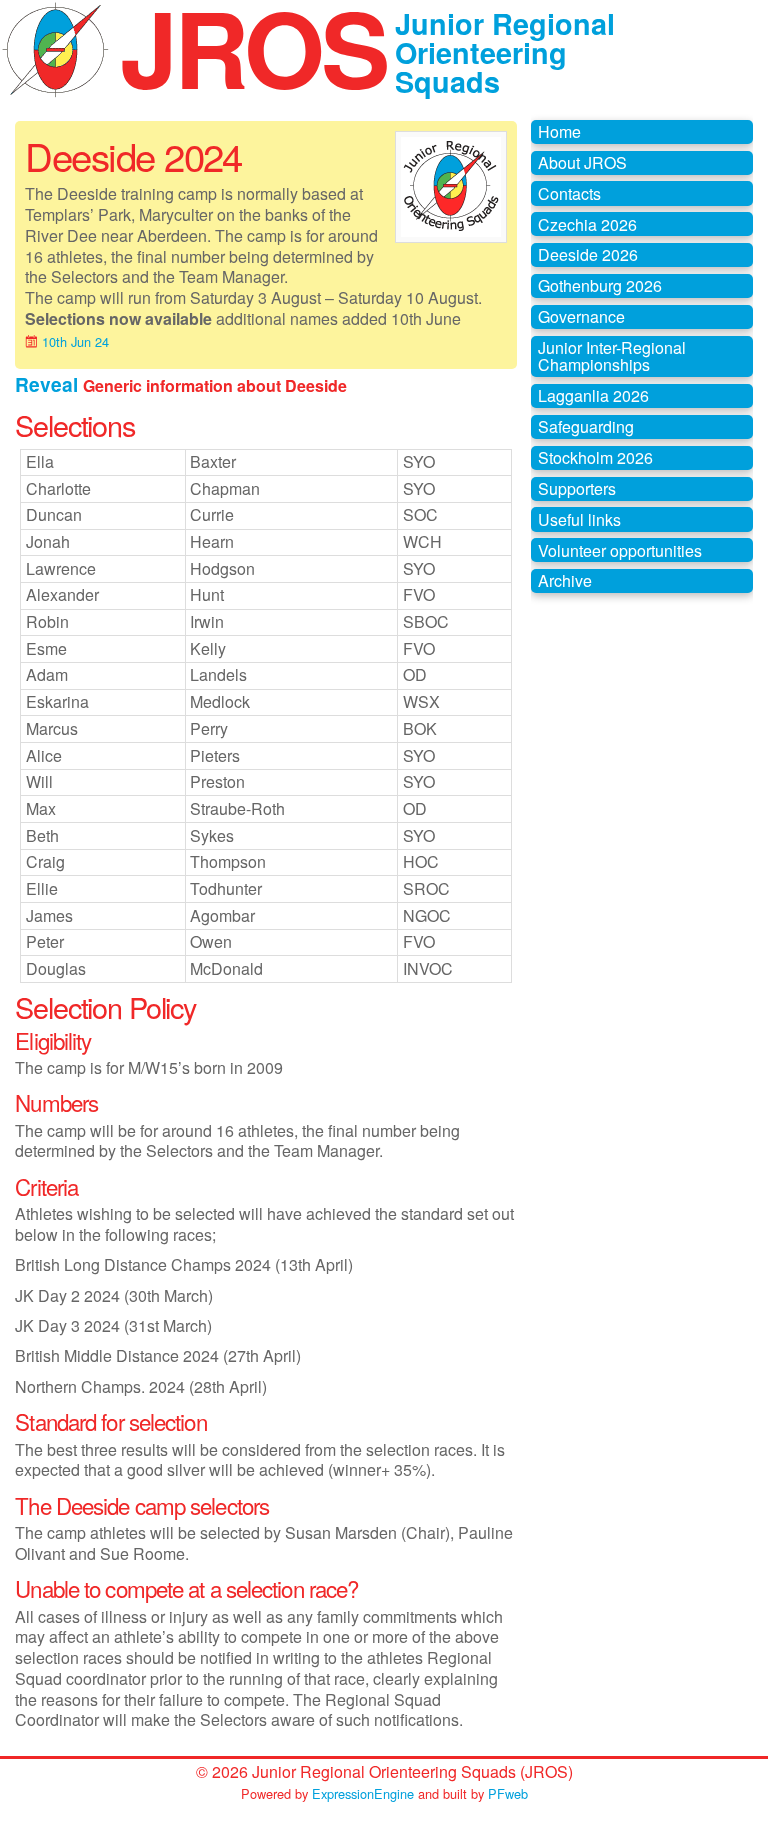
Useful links (579, 519)
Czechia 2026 (587, 224)
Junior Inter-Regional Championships (612, 356)
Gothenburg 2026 (600, 285)
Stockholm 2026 (595, 457)
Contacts (569, 193)
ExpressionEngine (363, 1793)
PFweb (508, 1793)
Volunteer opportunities (620, 550)
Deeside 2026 (588, 254)
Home (559, 131)
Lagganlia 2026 (593, 395)
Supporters (577, 488)
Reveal (49, 384)
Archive (565, 580)
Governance (581, 316)
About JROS (582, 162)
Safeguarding (586, 426)
